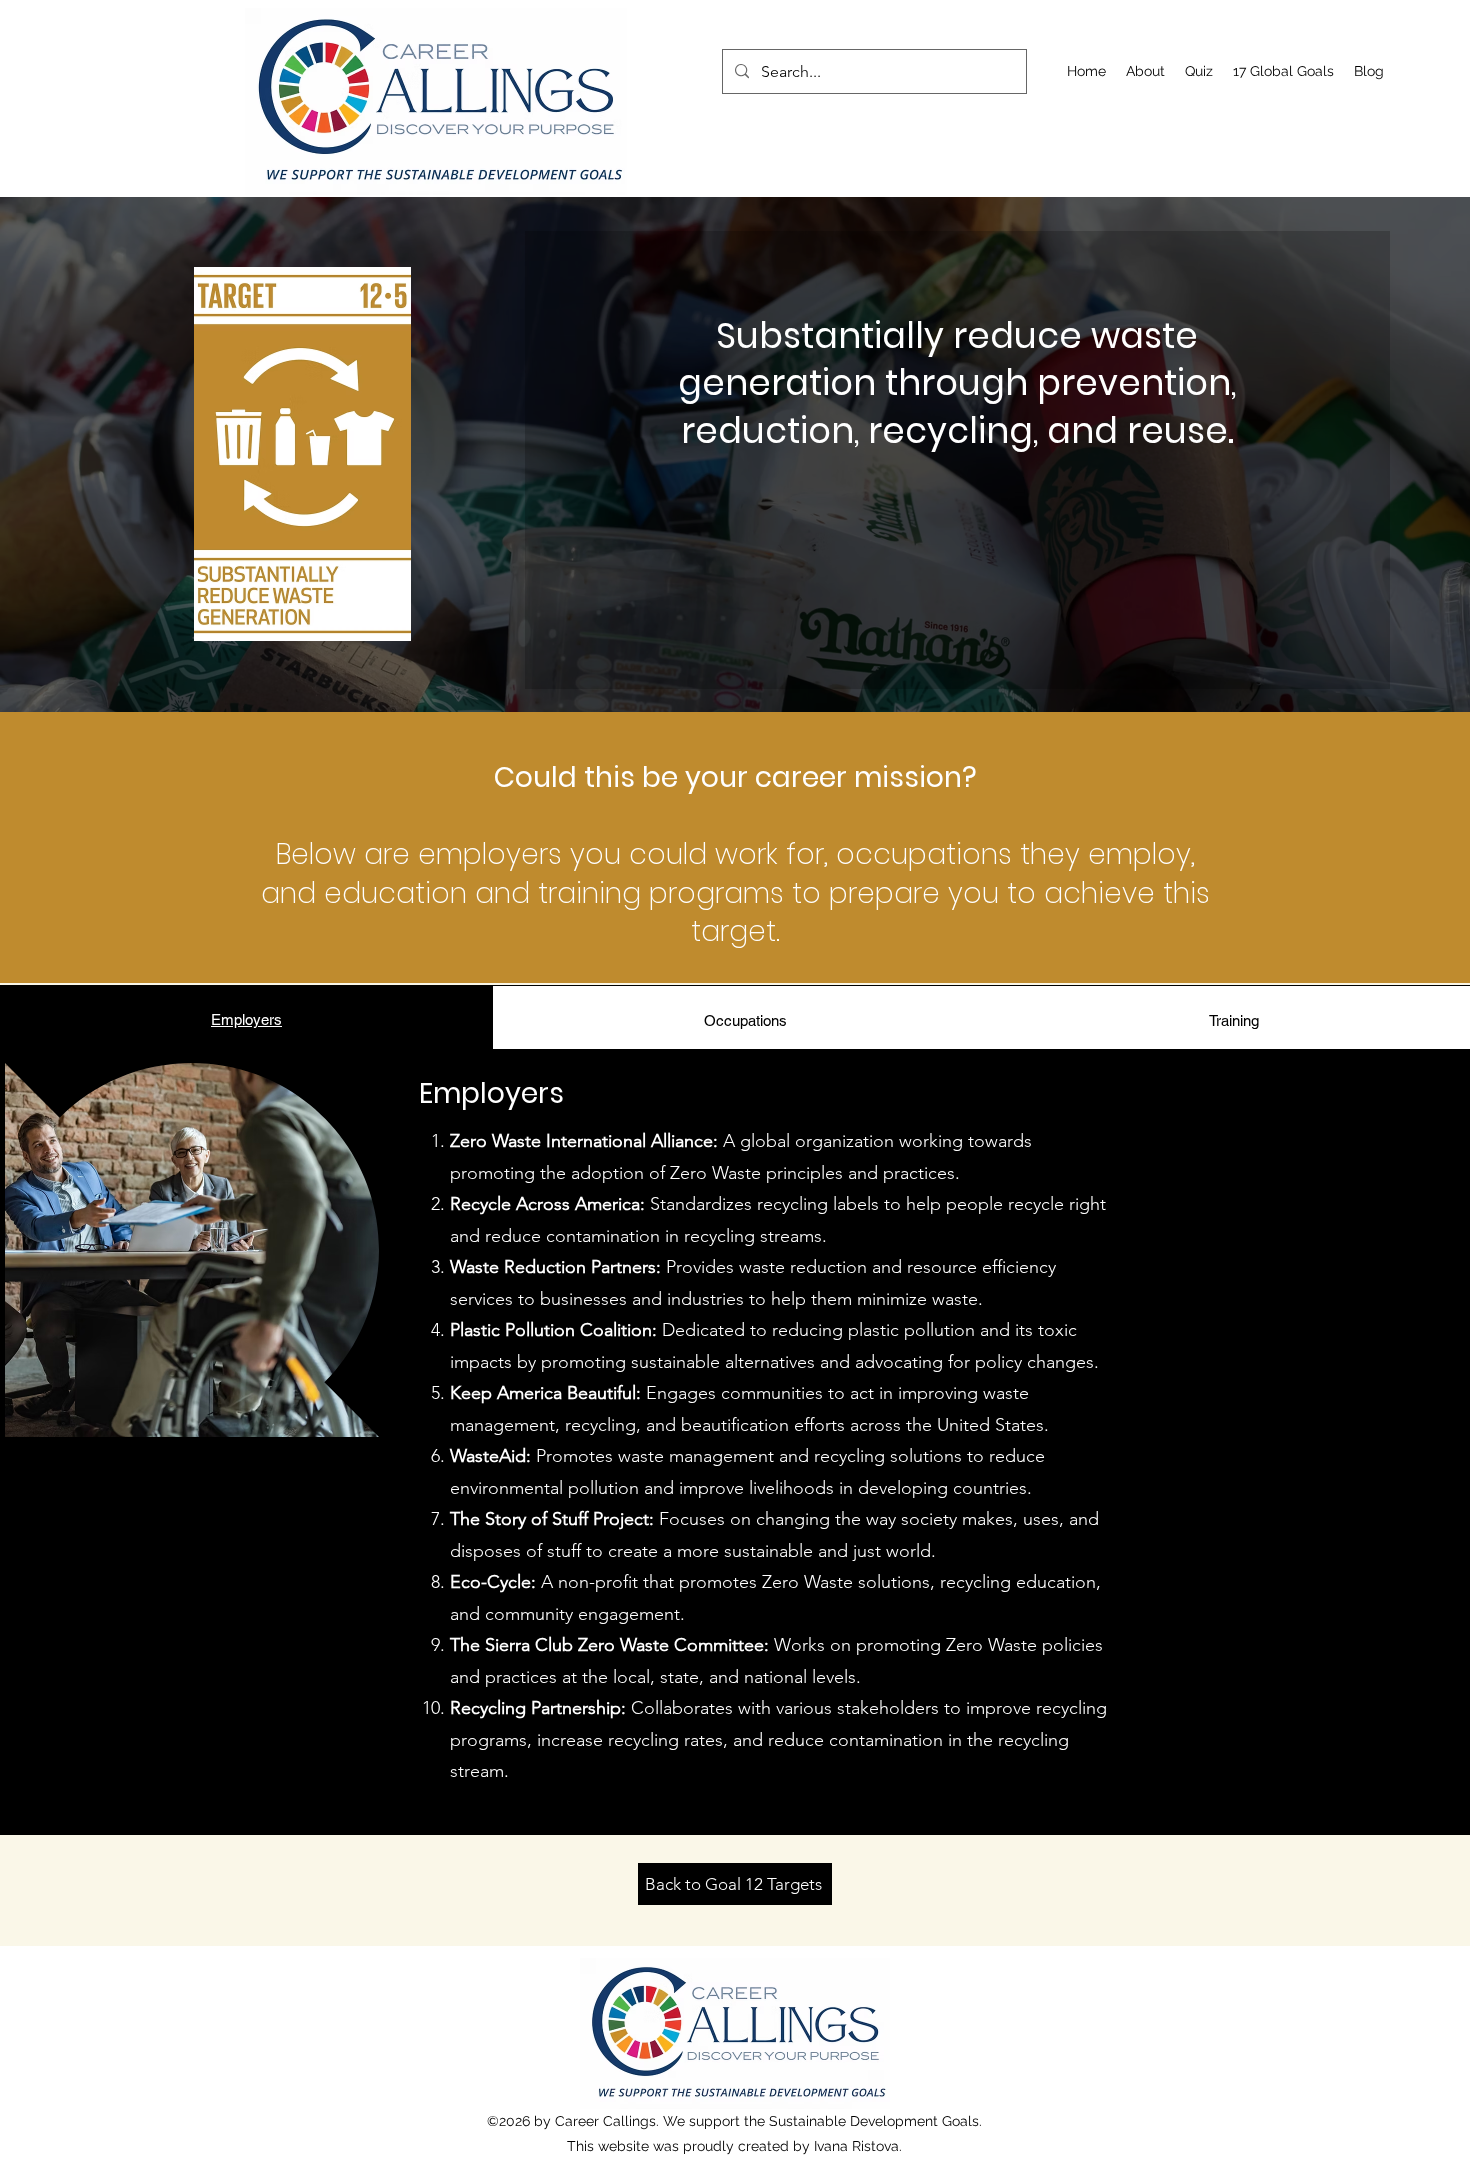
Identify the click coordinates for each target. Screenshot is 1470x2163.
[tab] (246, 1017)
